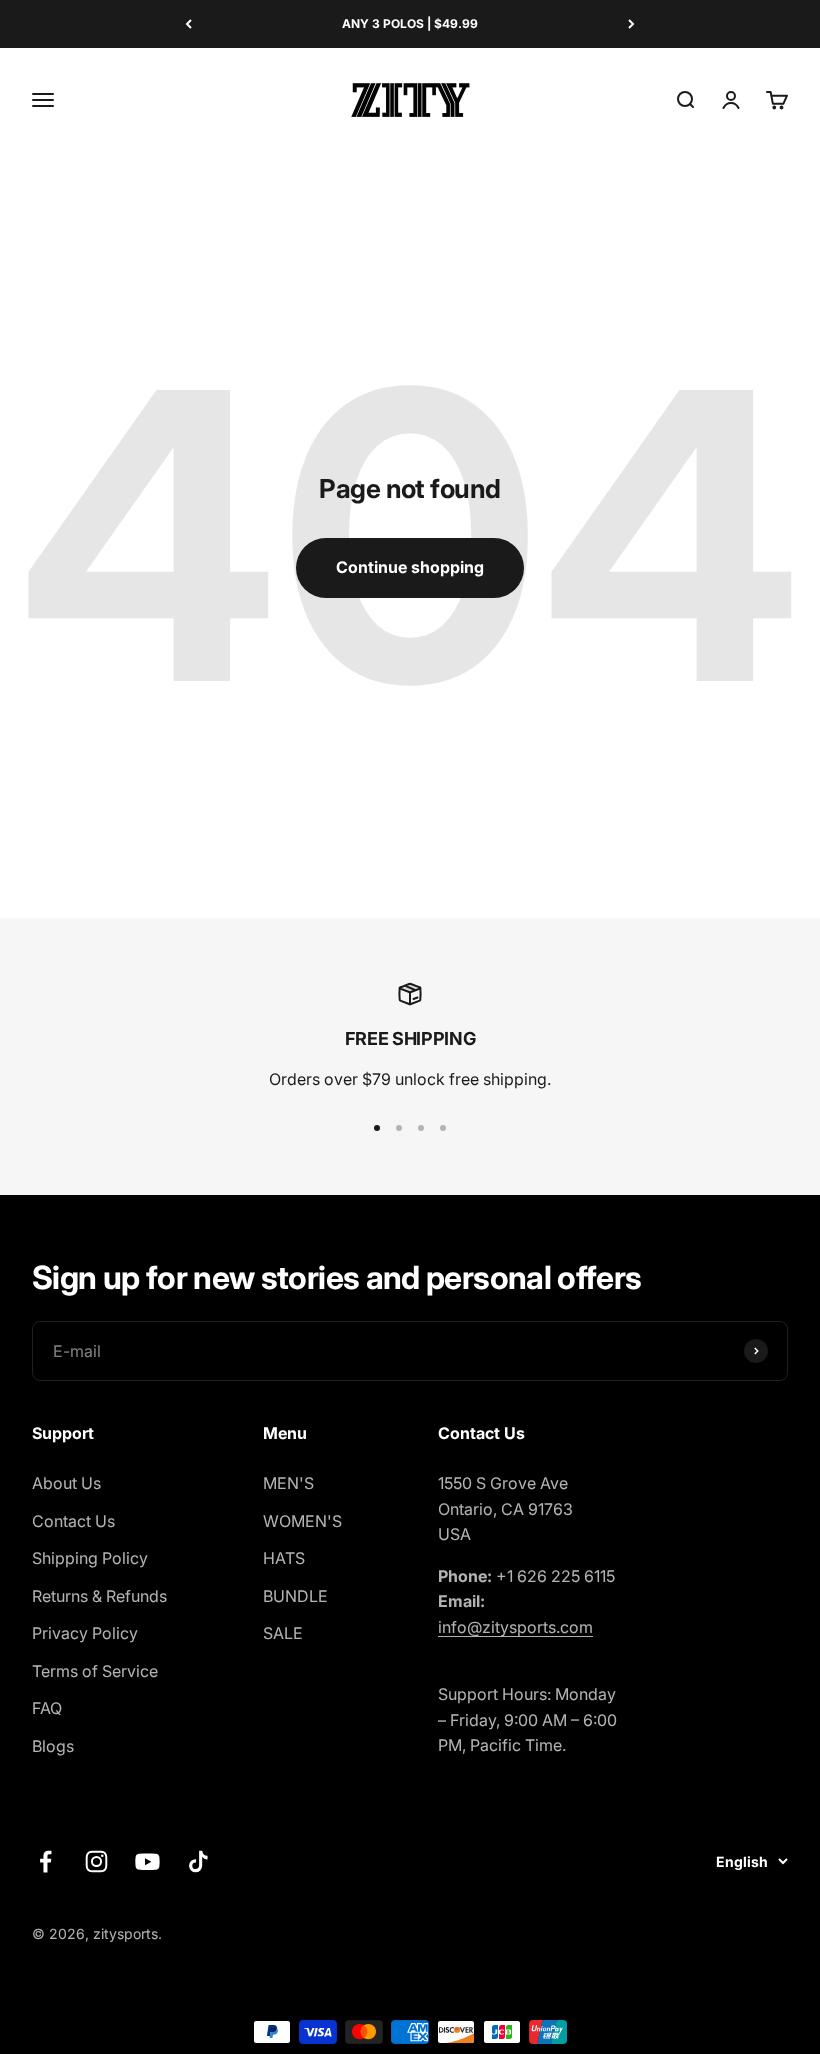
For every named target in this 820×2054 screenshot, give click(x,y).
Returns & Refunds (99, 1596)
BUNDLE (295, 1596)
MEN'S (288, 1483)
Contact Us (73, 1521)
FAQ (47, 1708)
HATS (284, 1558)
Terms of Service (95, 1671)
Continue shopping (410, 567)
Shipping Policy (90, 1558)
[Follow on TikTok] (198, 1861)
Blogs (53, 1746)
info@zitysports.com (515, 1627)
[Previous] (188, 24)
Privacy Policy (85, 1633)
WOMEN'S (302, 1521)
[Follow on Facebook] (45, 1861)
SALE (283, 1633)
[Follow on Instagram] (96, 1861)
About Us (66, 1483)
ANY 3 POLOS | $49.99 (410, 23)
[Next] (631, 24)
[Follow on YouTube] (147, 1861)
